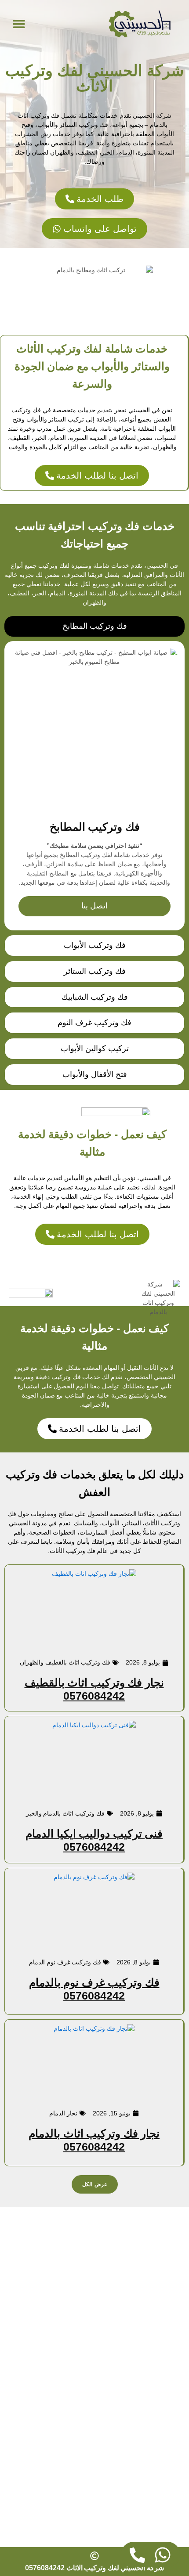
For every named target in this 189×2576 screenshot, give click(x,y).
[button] (19, 23)
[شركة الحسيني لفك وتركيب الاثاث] (140, 24)
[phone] (137, 2555)
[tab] (94, 626)
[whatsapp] (163, 2555)
